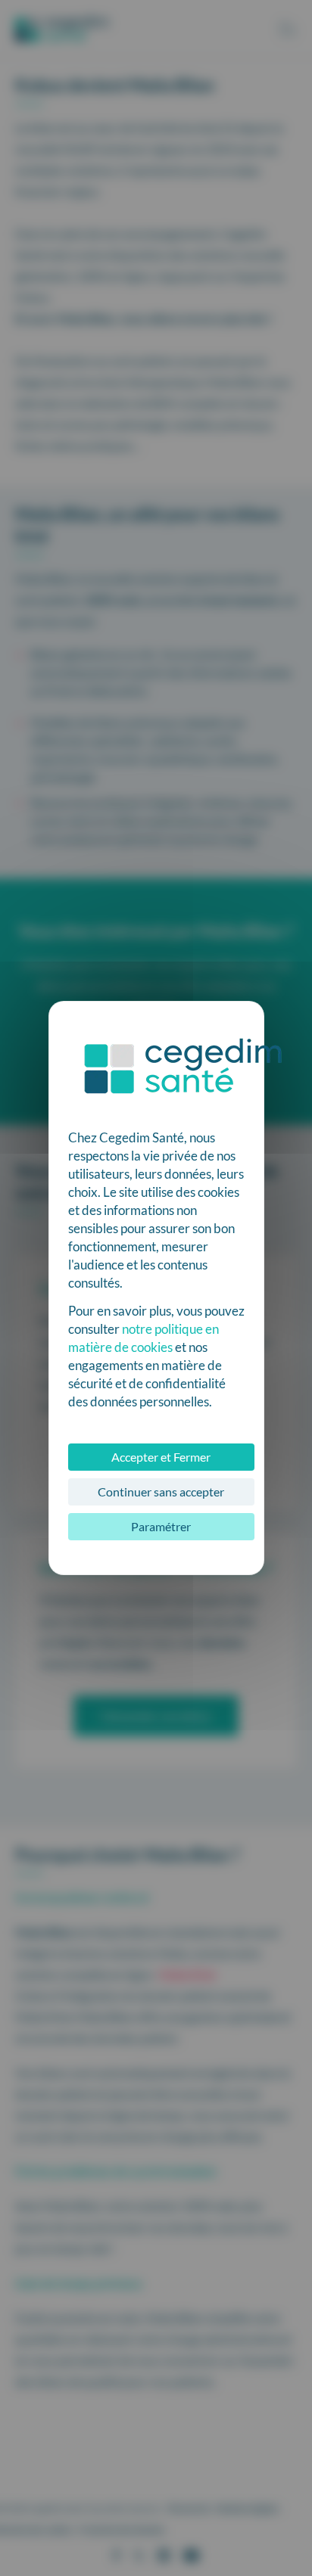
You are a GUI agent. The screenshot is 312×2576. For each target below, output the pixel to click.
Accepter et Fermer (161, 1457)
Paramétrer (161, 1526)
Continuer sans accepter (161, 1492)
